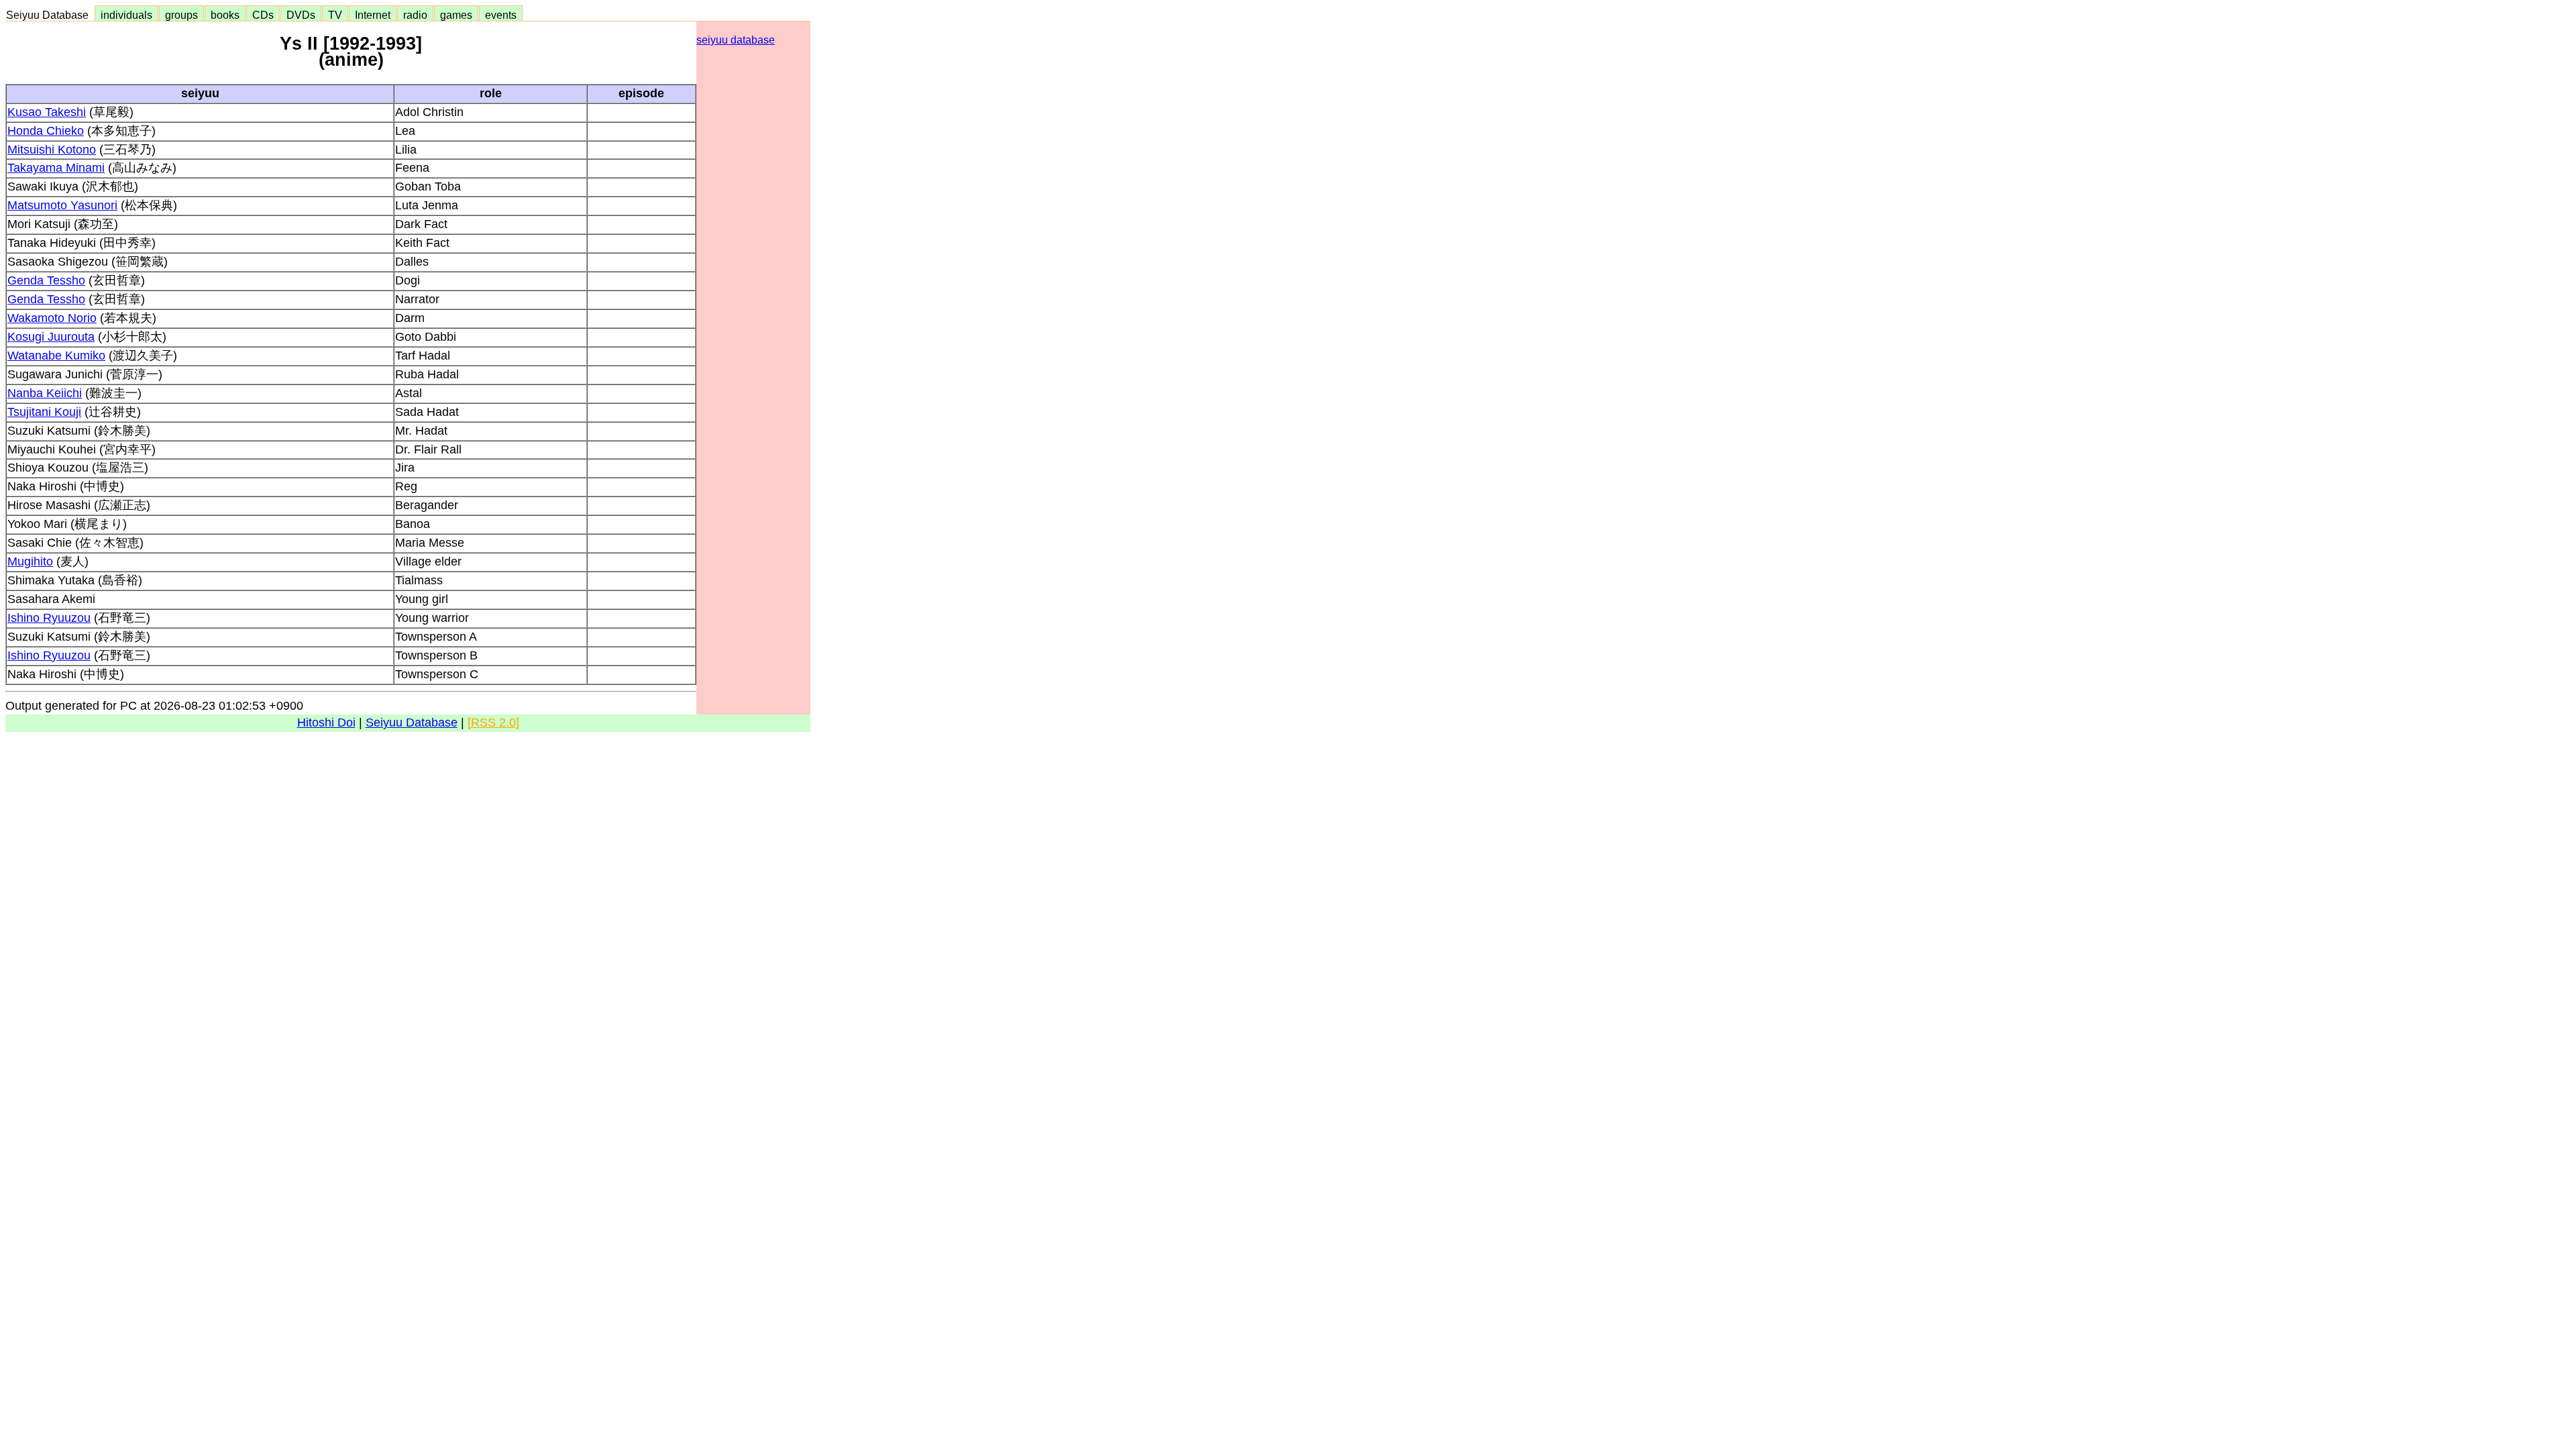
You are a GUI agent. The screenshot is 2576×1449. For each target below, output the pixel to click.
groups (181, 15)
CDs (263, 15)
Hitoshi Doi (326, 722)
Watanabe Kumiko (56, 356)
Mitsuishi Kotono (52, 150)
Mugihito (30, 561)
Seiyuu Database (50, 15)
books (225, 15)
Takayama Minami (56, 168)
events (501, 15)
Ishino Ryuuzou (49, 618)
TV (335, 15)
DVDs (301, 15)
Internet (373, 15)
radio (415, 15)
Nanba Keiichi (45, 393)
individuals (126, 15)
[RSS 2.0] (493, 722)
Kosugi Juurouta (51, 337)
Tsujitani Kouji (44, 412)
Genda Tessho (46, 280)
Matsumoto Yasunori (62, 205)
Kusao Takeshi (47, 112)
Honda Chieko (46, 131)
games (456, 15)
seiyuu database (736, 40)
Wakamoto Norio (52, 318)
